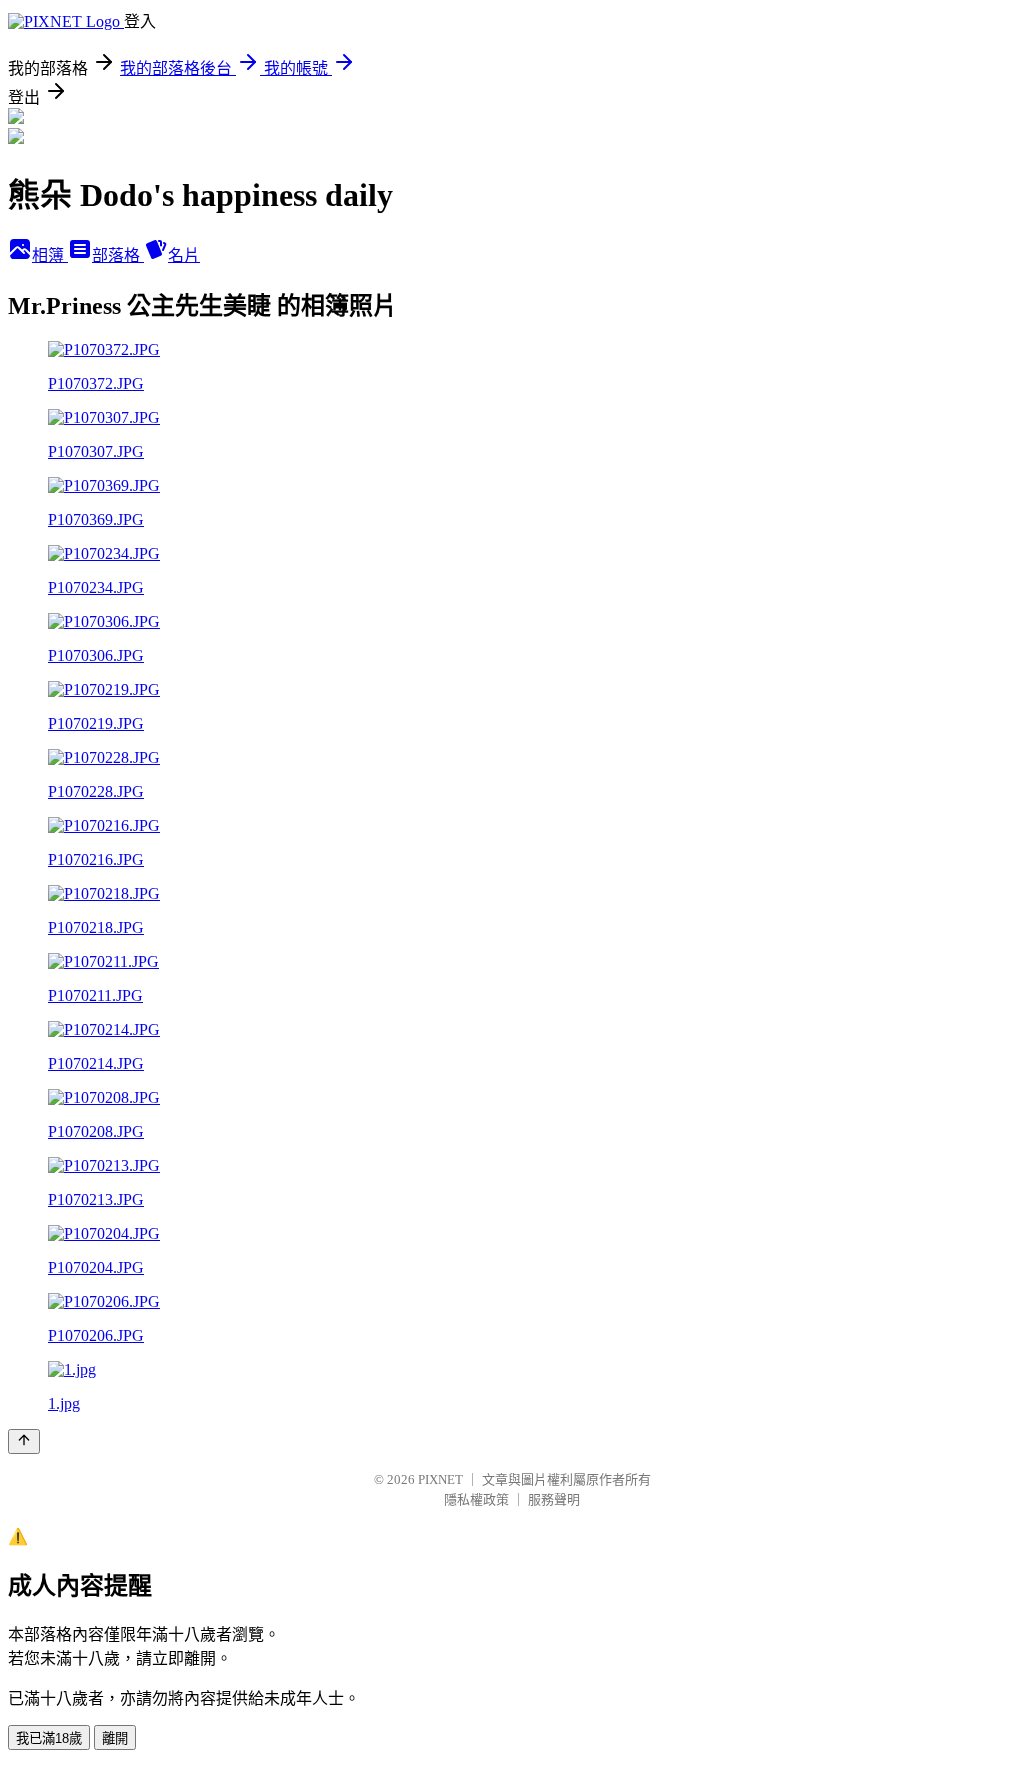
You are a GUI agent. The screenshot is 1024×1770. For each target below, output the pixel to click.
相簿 (50, 255)
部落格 (118, 255)
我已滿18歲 (49, 1738)
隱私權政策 (476, 1499)
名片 (184, 255)
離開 (115, 1738)
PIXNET (440, 1479)
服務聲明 (554, 1499)
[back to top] (24, 1441)
